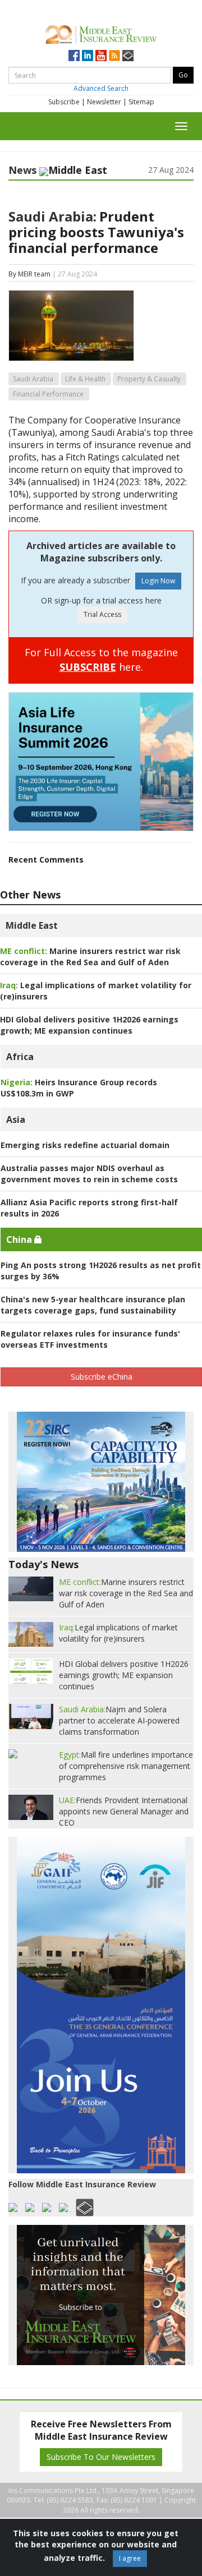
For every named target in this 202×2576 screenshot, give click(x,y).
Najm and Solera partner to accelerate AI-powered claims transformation (119, 1720)
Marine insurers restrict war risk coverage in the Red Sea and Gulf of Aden (90, 957)
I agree (130, 2558)
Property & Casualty (149, 379)
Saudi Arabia (33, 379)
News (22, 170)
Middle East (32, 925)
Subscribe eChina (102, 1377)
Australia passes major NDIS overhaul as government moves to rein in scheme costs (89, 1174)
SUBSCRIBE (88, 667)
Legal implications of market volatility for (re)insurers (118, 1633)
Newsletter (104, 102)
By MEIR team (29, 274)
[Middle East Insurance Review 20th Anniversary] (101, 33)
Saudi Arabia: (52, 216)
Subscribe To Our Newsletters (101, 2457)
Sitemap (141, 102)
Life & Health (85, 379)
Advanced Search (101, 88)
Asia (16, 1119)
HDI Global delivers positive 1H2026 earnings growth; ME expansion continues (89, 1025)
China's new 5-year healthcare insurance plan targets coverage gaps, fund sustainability (93, 1305)
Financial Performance (48, 394)
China (20, 1239)
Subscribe (64, 102)
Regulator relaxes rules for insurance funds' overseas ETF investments (90, 1339)
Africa (20, 1057)
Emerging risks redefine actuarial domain (85, 1145)
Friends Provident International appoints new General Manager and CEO (124, 1811)
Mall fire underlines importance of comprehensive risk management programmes (126, 1766)
